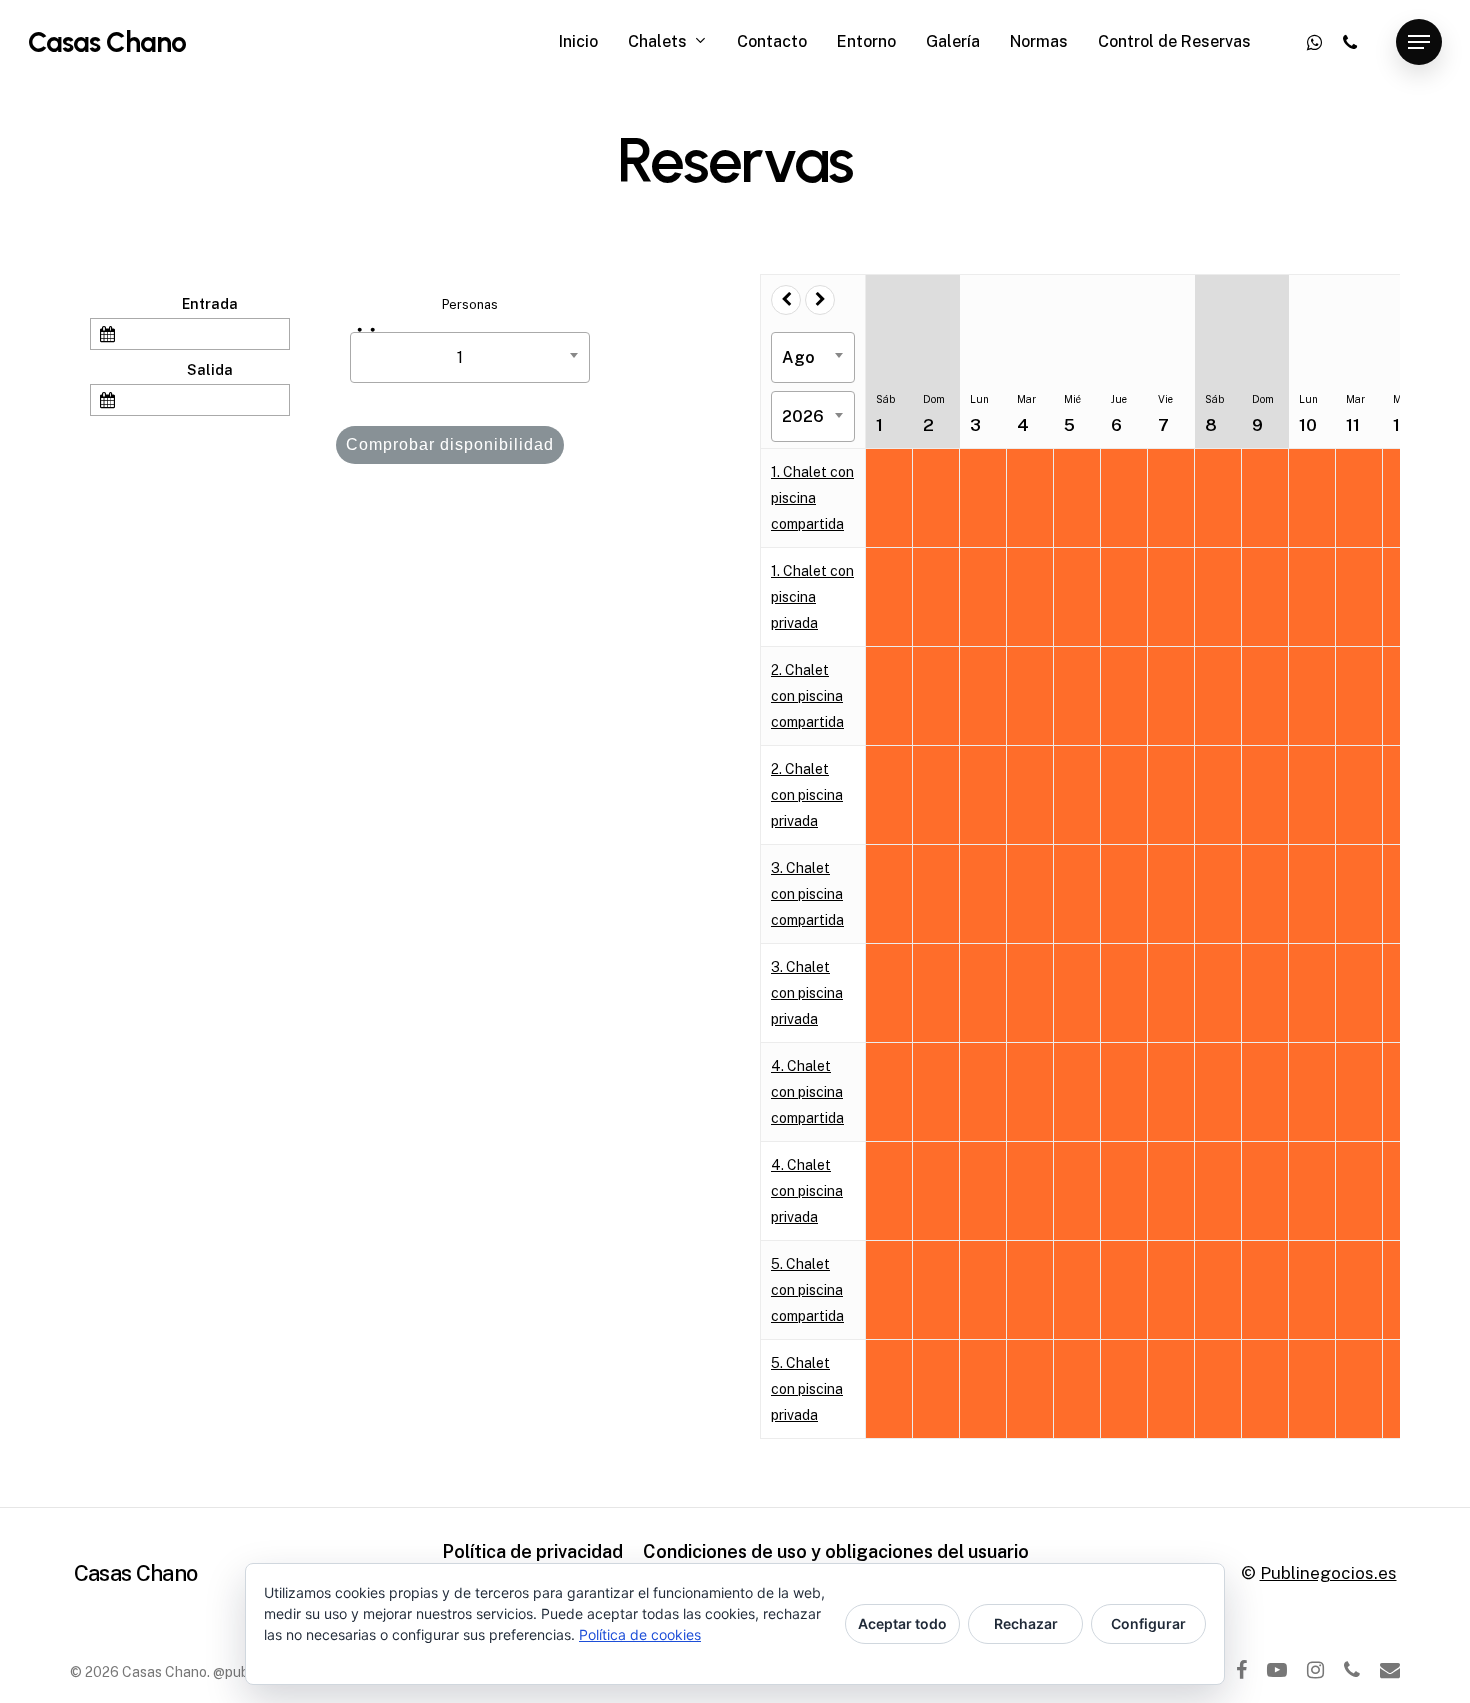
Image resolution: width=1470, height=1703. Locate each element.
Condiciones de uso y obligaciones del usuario (836, 1551)
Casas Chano (107, 42)
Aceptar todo (902, 1623)
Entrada (210, 304)
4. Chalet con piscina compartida (807, 1092)
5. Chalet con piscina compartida (807, 1290)
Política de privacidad (532, 1551)
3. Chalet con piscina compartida (807, 894)
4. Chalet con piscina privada (807, 1191)
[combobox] (470, 357)
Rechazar (1026, 1623)
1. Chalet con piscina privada (812, 597)
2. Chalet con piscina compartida (807, 696)
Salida (210, 370)
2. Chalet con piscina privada (807, 795)
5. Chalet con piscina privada (807, 1389)
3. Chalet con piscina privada (807, 993)
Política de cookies (640, 1634)
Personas (470, 304)
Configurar (1148, 1623)
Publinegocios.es (1328, 1573)
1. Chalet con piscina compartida (812, 498)
